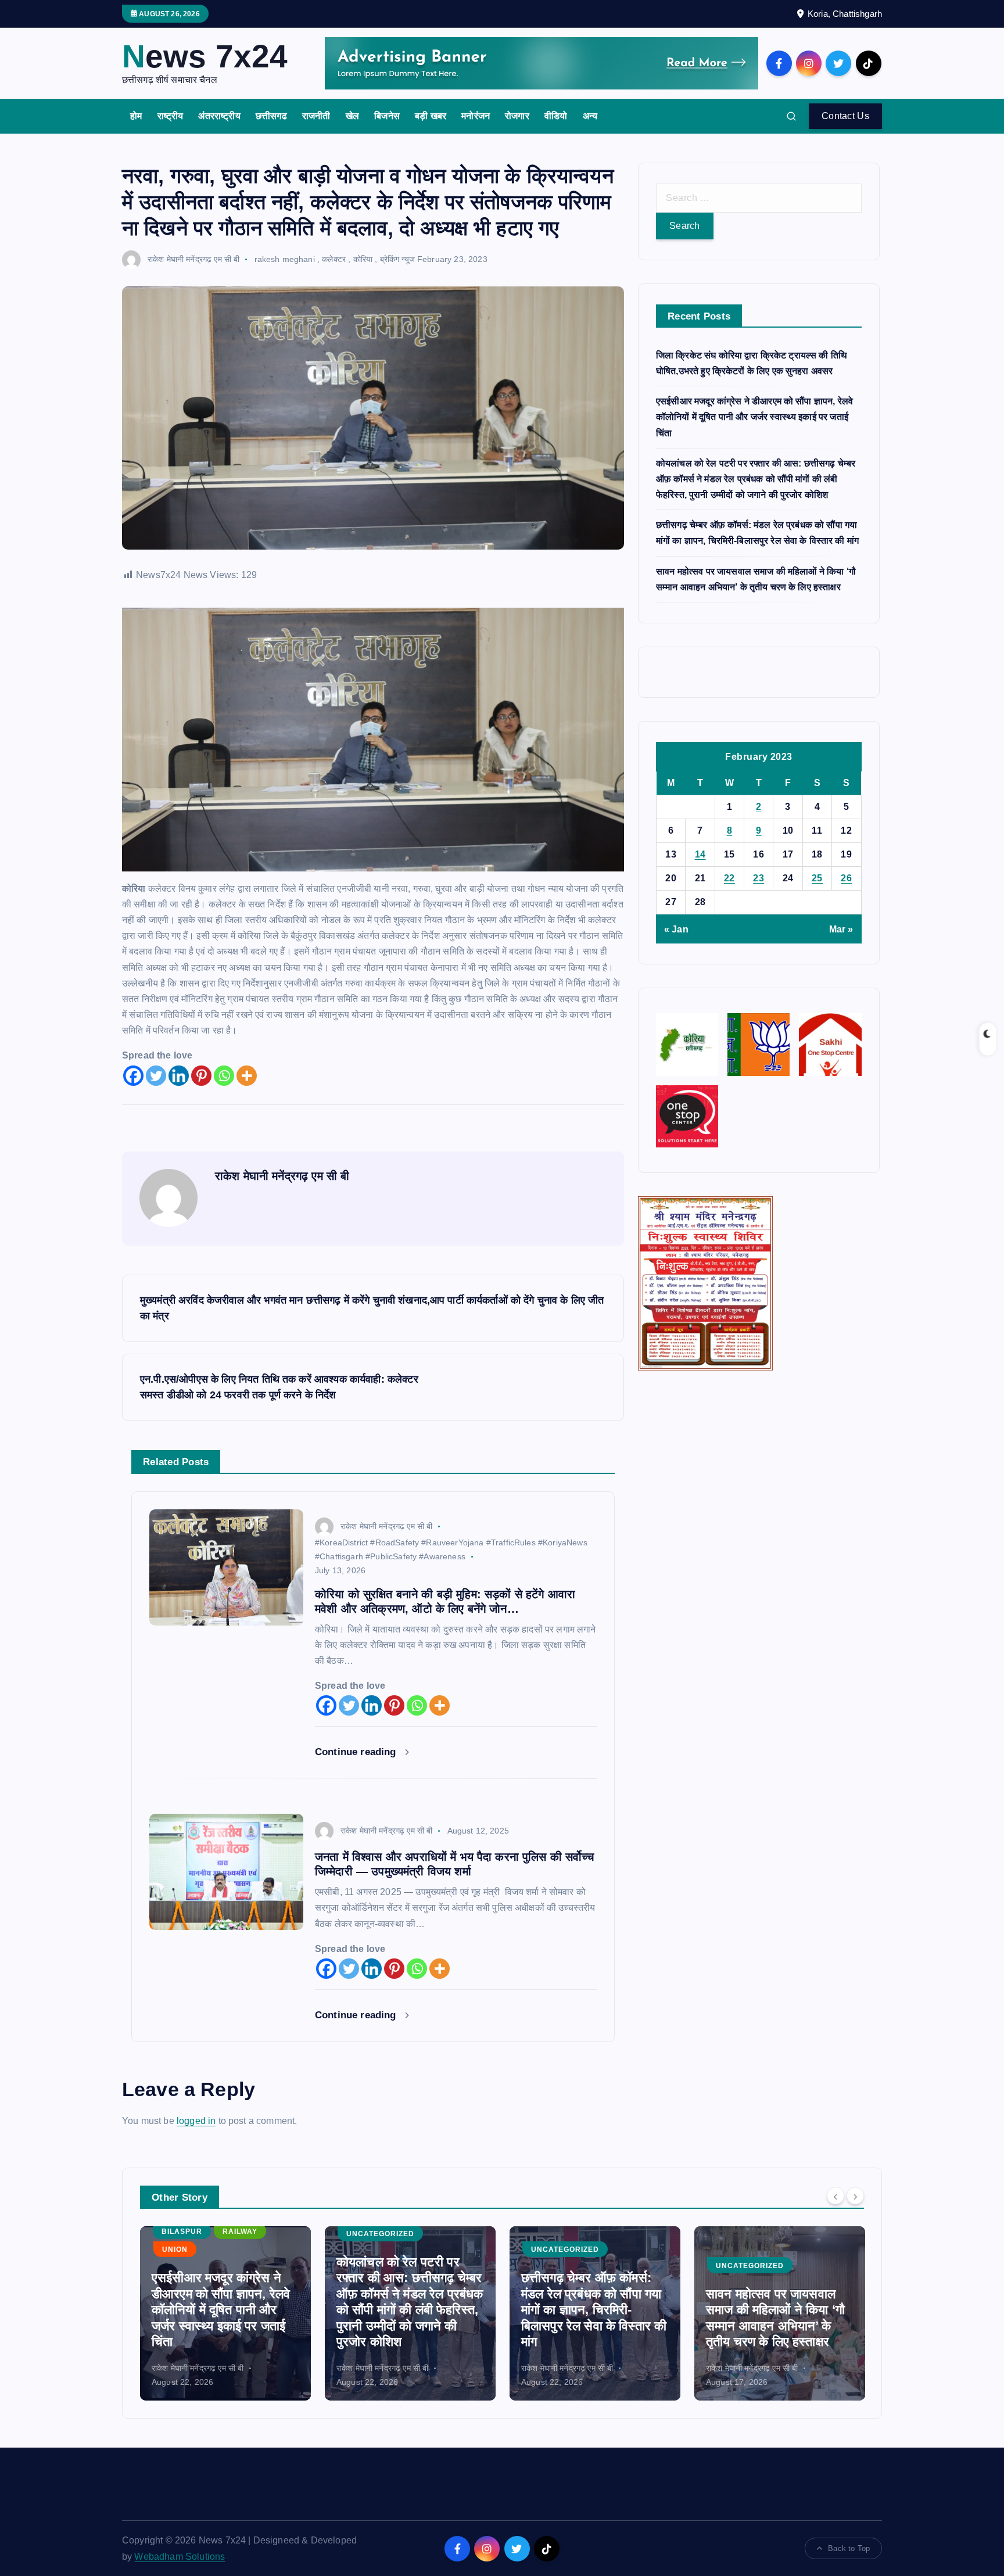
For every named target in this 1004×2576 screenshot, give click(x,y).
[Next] (855, 2196)
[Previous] (836, 2196)
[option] (225, 2313)
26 (846, 878)
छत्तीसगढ (271, 116)
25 (817, 878)
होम (136, 116)
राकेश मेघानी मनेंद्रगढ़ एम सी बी (193, 259)
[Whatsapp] (224, 1076)
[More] (247, 1076)
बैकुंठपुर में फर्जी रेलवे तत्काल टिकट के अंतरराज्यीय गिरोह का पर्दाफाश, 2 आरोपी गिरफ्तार (777, 2326)
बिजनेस (387, 116)
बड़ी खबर (431, 116)
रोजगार (517, 116)
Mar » (841, 929)
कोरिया (363, 259)
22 (729, 878)
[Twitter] (156, 1076)
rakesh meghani (285, 259)
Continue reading (357, 1752)
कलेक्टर (334, 259)
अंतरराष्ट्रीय (219, 116)
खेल (352, 116)
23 (759, 878)
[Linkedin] (179, 1076)
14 (700, 854)
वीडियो (556, 116)
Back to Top (849, 2548)
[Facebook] (133, 1076)
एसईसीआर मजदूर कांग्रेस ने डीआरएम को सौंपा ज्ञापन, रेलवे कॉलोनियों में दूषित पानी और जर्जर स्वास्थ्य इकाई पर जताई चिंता (754, 417)
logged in (196, 2121)
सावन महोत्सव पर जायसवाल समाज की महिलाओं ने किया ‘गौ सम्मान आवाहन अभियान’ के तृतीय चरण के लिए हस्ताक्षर (591, 2318)
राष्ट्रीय (171, 116)
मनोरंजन (476, 116)
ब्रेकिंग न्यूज (397, 259)
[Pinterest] (201, 1076)
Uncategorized (196, 2234)
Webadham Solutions (180, 2557)
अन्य (590, 116)
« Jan (676, 929)
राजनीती (316, 116)
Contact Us (845, 116)
